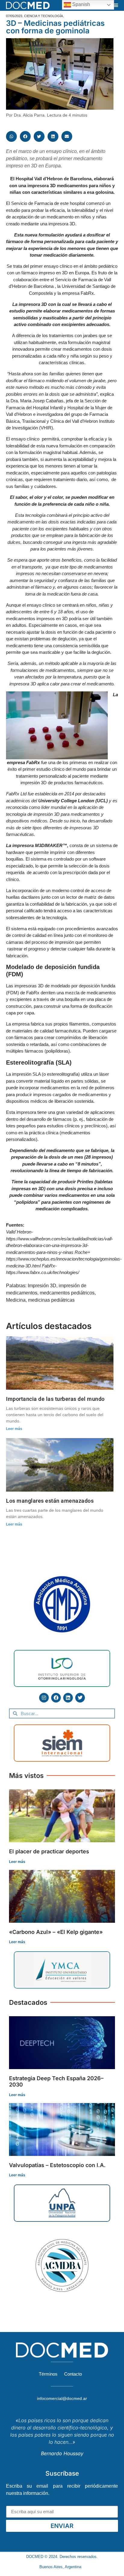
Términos (48, 2374)
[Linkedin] (68, 1698)
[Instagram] (44, 1698)
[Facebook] (56, 1698)
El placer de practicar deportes (49, 1851)
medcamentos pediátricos (67, 1293)
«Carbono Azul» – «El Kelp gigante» (56, 1932)
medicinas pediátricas (51, 1300)
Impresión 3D (42, 1286)
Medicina (16, 1300)
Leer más (14, 1429)
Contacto (73, 2374)
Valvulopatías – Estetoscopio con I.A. (57, 2165)
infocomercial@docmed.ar (62, 2398)
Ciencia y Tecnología (43, 16)
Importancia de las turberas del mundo (55, 1399)
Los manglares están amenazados (50, 1501)
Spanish (81, 4)
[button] (116, 5)
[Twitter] (80, 1698)
